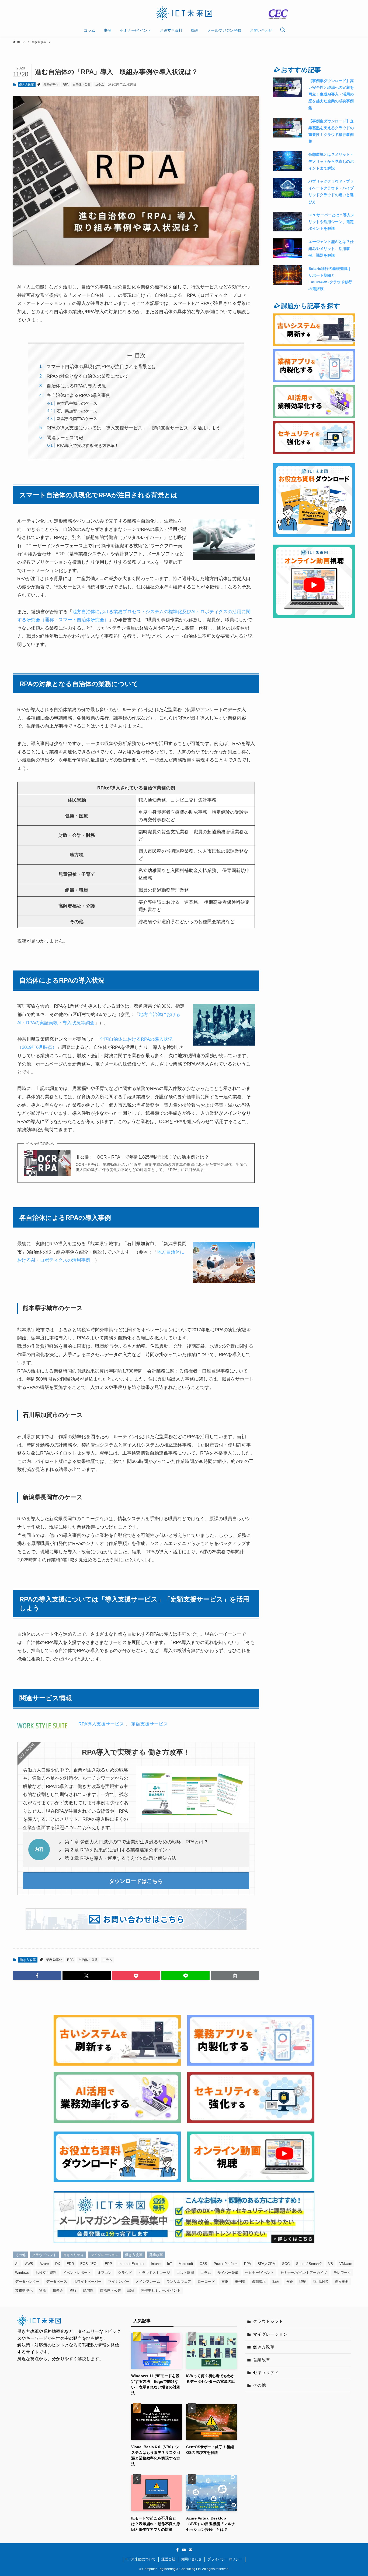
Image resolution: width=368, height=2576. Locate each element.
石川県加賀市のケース (77, 411)
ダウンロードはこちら (136, 1881)
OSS (203, 2264)
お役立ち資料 (46, 2273)
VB (331, 2264)
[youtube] (184, 2550)
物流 (43, 2290)
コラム (100, 84)
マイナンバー (119, 2282)
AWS (29, 2264)
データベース (57, 2282)
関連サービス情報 (65, 438)
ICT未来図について (141, 2559)
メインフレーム (148, 2282)
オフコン (105, 2273)
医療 (289, 2282)
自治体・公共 (82, 84)
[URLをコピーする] (235, 1976)
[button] (37, 1976)
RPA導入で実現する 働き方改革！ (88, 445)
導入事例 (342, 2282)
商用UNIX (320, 2282)
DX (58, 2264)
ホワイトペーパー (88, 2282)
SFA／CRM (267, 2264)
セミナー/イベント (259, 2273)
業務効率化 (51, 84)
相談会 (58, 2290)
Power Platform (226, 2264)
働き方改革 (27, 84)
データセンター (27, 2282)
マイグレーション (105, 2255)
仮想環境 (259, 2282)
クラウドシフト (44, 2255)
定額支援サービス (150, 1724)
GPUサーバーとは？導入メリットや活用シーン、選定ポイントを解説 (331, 222)
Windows (22, 2273)
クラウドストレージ (154, 2273)
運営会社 (168, 2559)
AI (17, 2264)
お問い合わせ (191, 2559)
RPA (66, 84)
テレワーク (342, 2273)
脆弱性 (88, 2290)
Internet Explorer (131, 2264)
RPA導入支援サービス (101, 1724)
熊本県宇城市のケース (77, 403)
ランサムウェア (179, 2282)
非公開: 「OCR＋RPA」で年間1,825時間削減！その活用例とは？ (142, 1157)
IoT (170, 2264)
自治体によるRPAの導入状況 (76, 386)
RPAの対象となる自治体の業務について (88, 376)
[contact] (190, 2550)
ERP (108, 2264)
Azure (44, 2264)
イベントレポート (77, 2273)
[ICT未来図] (184, 13)
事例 (225, 2282)
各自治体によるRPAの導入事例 (79, 395)
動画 (276, 2282)
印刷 (303, 2282)
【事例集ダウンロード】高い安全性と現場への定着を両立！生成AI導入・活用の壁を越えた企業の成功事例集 (331, 94)
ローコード (206, 2282)
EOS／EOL (89, 2264)
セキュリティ (74, 2255)
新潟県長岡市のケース (77, 419)
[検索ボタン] (283, 30)
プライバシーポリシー (225, 2559)
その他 (20, 2255)
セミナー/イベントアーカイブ (304, 2273)
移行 (73, 2290)
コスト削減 (185, 2273)
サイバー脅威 (228, 2273)
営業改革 (156, 2255)
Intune (156, 2264)
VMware (346, 2264)
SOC (286, 2264)
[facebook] (178, 2550)
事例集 (240, 2282)
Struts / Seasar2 (309, 2264)
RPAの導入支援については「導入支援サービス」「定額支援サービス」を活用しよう (133, 428)
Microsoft (186, 2264)
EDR (70, 2264)
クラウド (125, 2273)
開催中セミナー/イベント (161, 2290)
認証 (131, 2290)
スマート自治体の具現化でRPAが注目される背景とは (101, 367)
